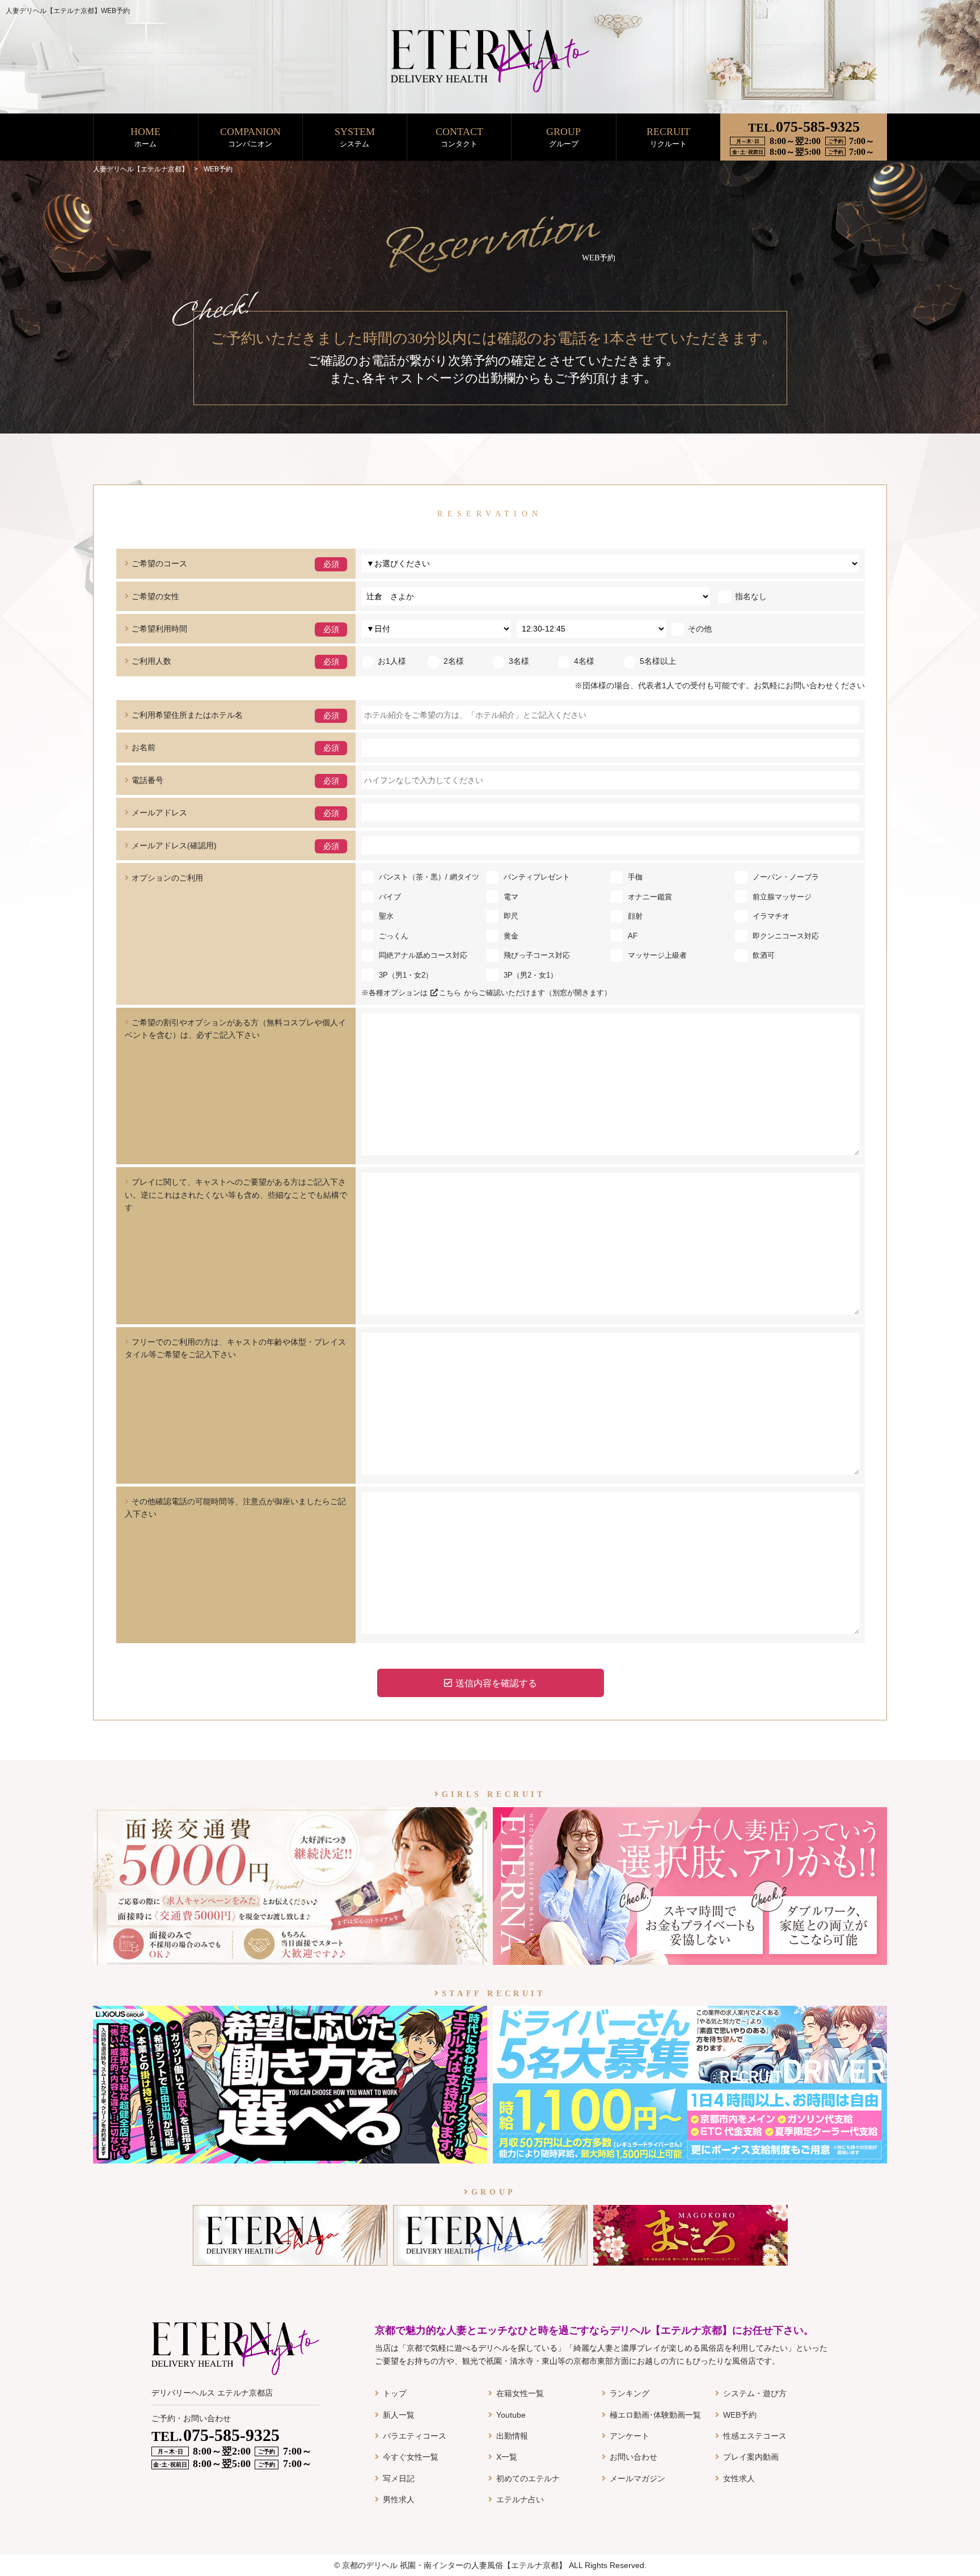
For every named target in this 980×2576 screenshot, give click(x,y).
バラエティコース (415, 2436)
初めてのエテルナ (528, 2478)
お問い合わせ (633, 2457)
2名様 (454, 661)
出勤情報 (512, 2436)
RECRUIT (668, 137)
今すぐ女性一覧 (411, 2457)
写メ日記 (399, 2478)
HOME (145, 137)
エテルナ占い (520, 2499)
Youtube (511, 2415)
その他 (700, 629)
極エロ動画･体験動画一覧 (655, 2415)
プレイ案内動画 (751, 2457)
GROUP (563, 137)
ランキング (630, 2393)
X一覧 (507, 2457)
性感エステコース (755, 2436)
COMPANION (250, 137)
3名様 (519, 661)
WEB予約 (740, 2415)
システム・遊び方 (755, 2393)
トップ (395, 2393)
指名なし (751, 596)
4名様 (584, 661)
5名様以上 (658, 661)
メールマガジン (637, 2478)
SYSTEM (355, 137)
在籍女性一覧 (520, 2393)
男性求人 (399, 2499)
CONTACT (459, 137)
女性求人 (739, 2478)
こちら (450, 993)
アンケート (630, 2436)
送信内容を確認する (496, 1683)
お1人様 (392, 661)
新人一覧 (399, 2415)
